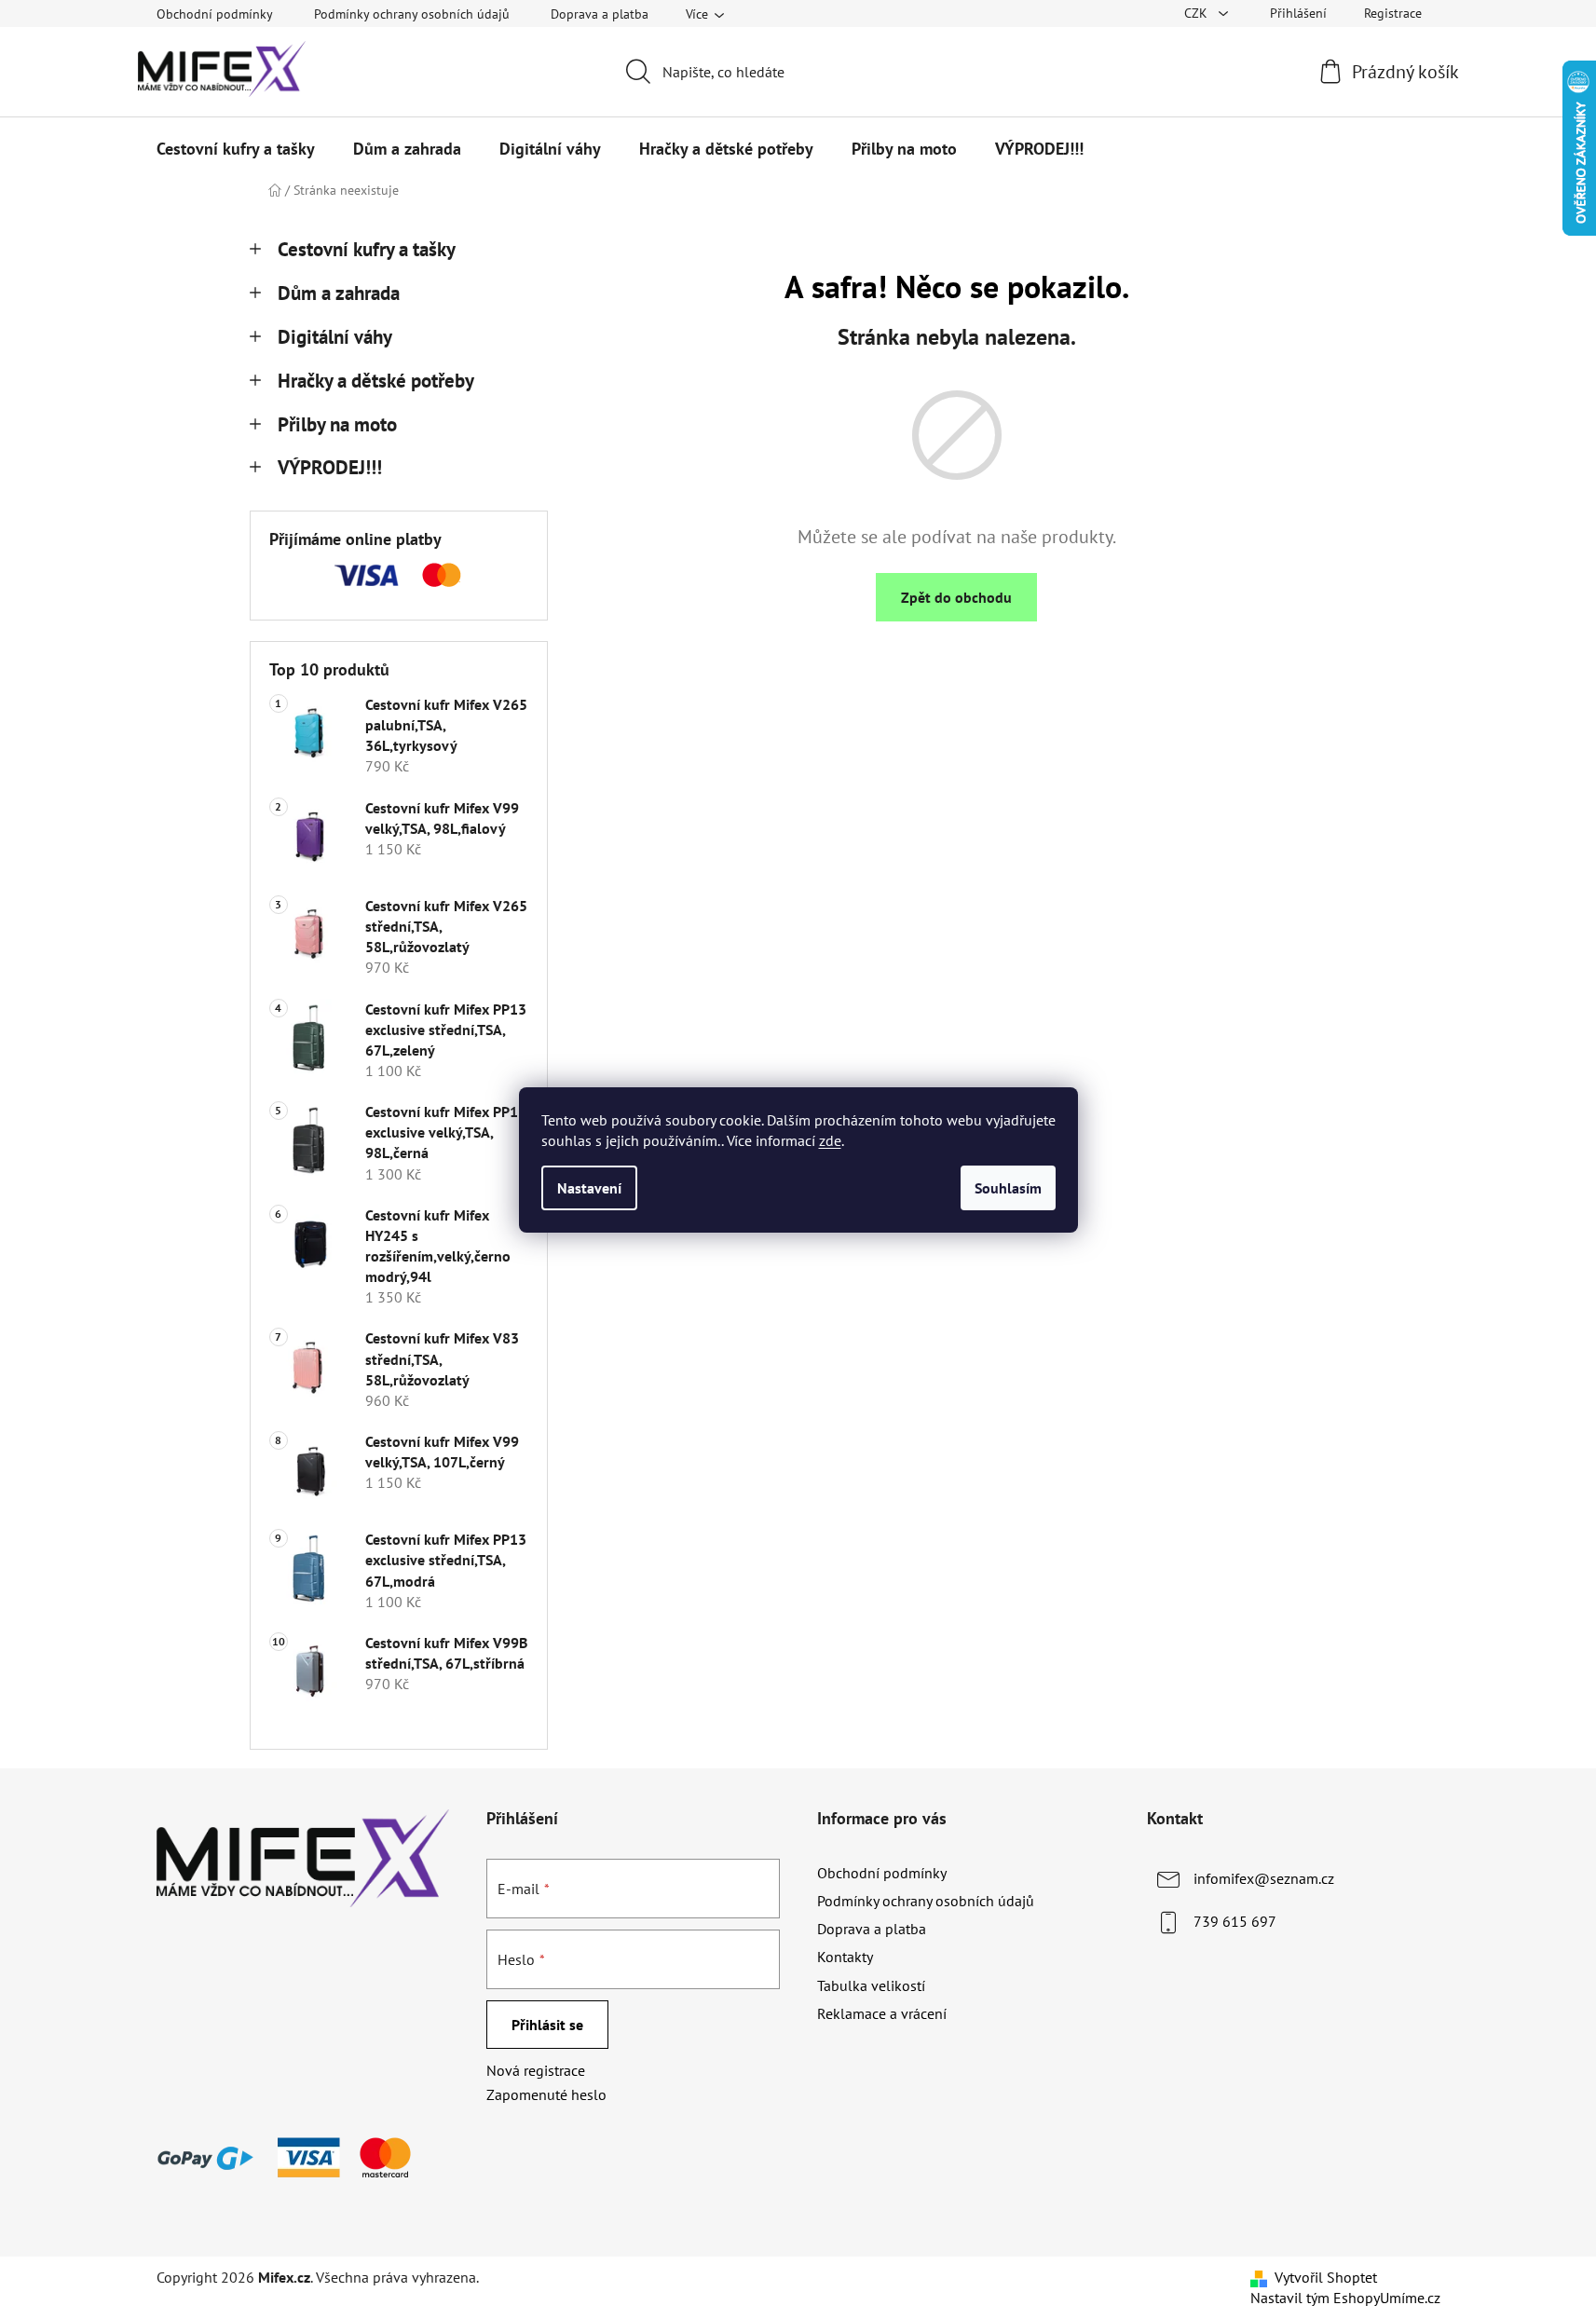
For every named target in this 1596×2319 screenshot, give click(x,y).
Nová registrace (536, 2070)
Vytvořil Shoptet (1326, 2277)
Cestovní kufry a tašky (367, 249)
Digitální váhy (335, 337)
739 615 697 (1235, 1921)
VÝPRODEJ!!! (330, 467)
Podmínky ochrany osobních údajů (412, 14)
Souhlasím (1008, 1188)
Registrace (1393, 13)
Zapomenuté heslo (546, 2094)
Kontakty (845, 1957)
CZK (1198, 13)
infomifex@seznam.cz (1264, 1878)
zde (830, 1140)
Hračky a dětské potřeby (376, 381)
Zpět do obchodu (956, 597)
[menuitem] (236, 149)
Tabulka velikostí (871, 1985)
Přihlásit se (547, 2025)
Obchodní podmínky (215, 14)
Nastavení (589, 1188)
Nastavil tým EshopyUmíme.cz (1345, 2298)
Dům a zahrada (339, 293)
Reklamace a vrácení (882, 2013)
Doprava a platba (600, 14)
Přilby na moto (337, 424)
